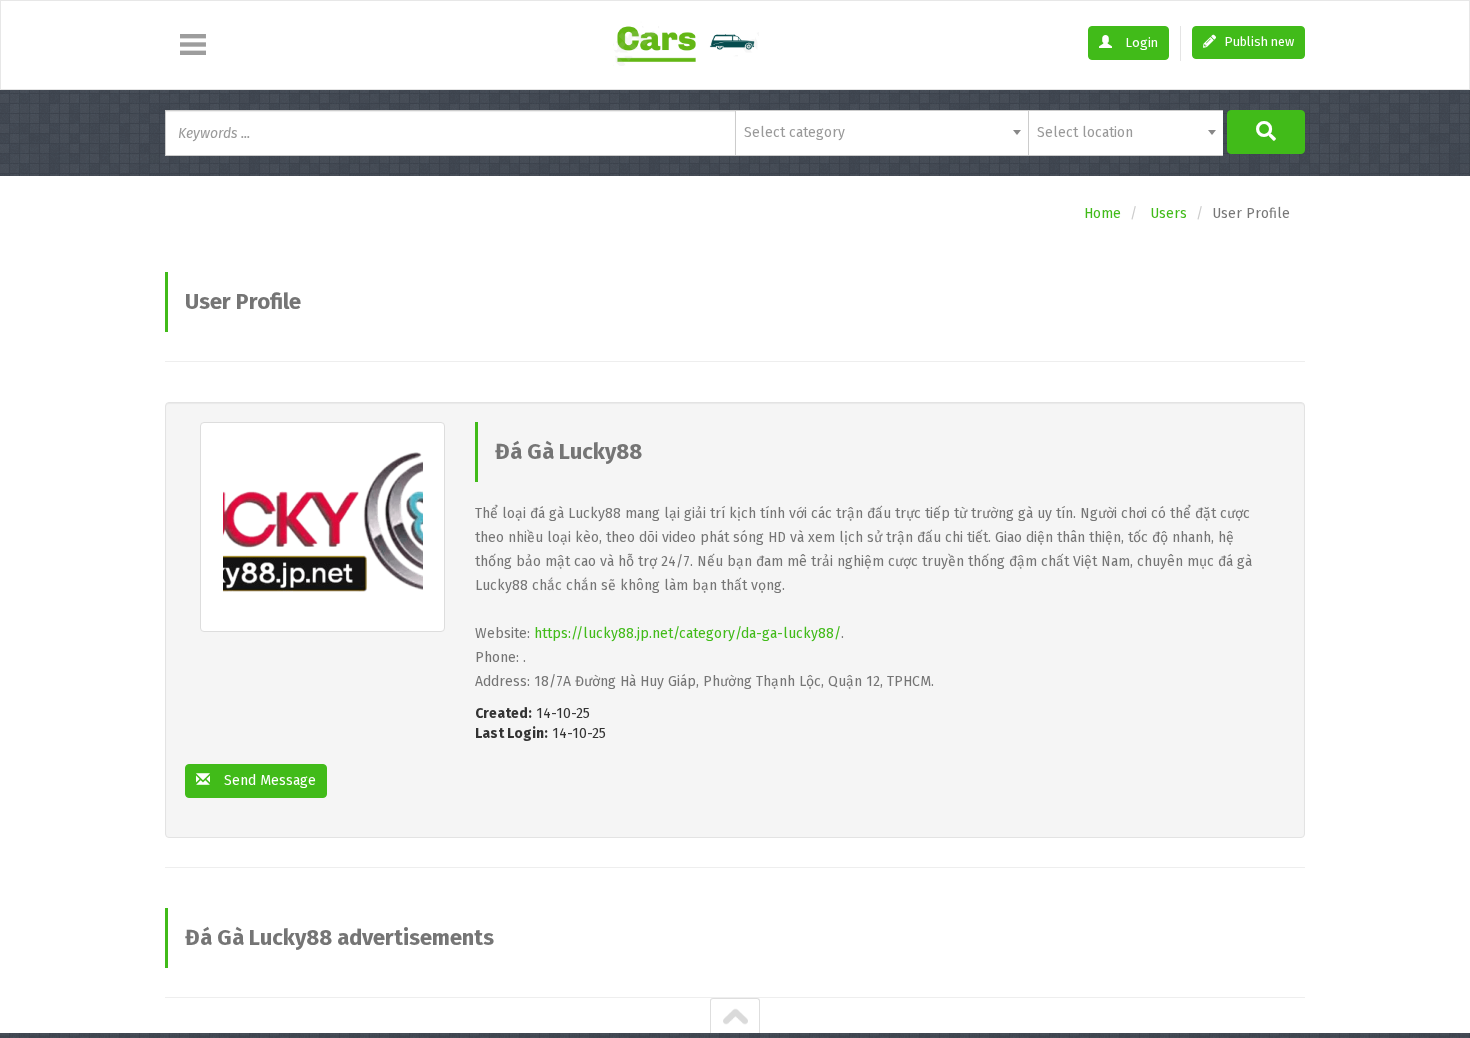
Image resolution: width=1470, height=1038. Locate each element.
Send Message (268, 780)
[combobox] (881, 133)
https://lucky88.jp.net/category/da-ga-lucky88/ (687, 633)
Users (1168, 213)
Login (1140, 42)
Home (1102, 213)
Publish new (1257, 41)
